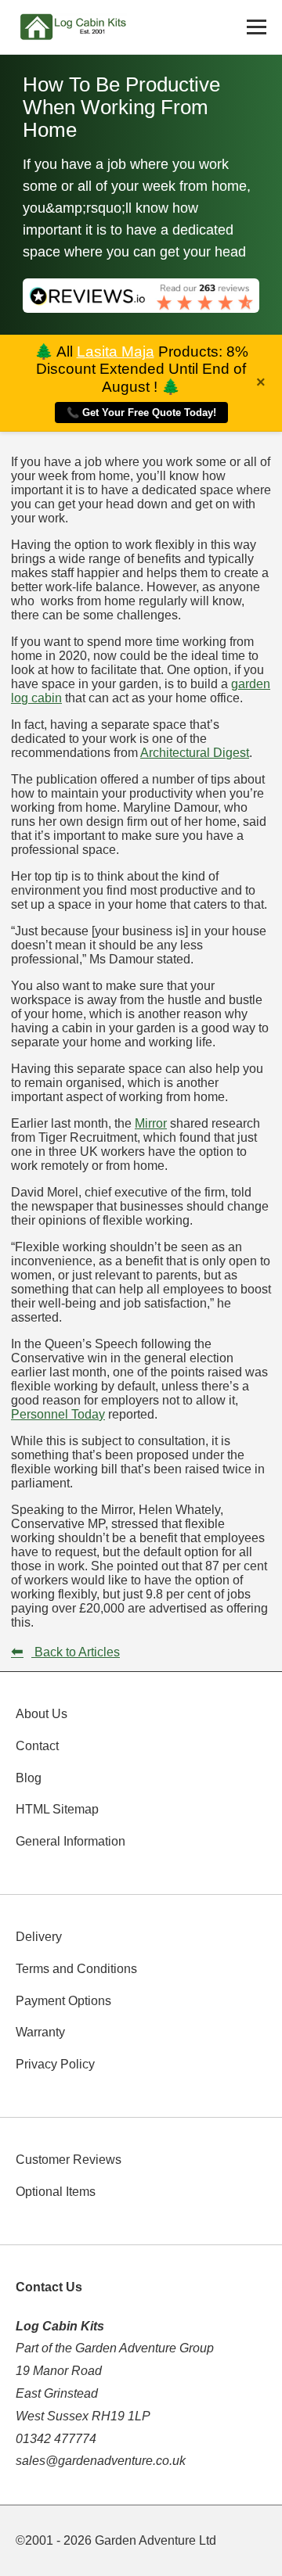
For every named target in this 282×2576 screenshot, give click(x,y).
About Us (42, 1714)
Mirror (151, 1123)
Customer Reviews (69, 2160)
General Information (70, 1841)
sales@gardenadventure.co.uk (101, 2461)
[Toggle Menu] (257, 27)
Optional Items (56, 2192)
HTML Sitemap (57, 1809)
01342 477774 (56, 2439)
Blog (29, 1778)
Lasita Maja (116, 352)
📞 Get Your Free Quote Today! (141, 413)
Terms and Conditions (76, 1969)
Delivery (39, 1937)
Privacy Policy (55, 2064)
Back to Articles (65, 1652)
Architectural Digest (195, 753)
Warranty (40, 2032)
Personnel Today (58, 1414)
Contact (37, 1746)
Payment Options (63, 2001)
